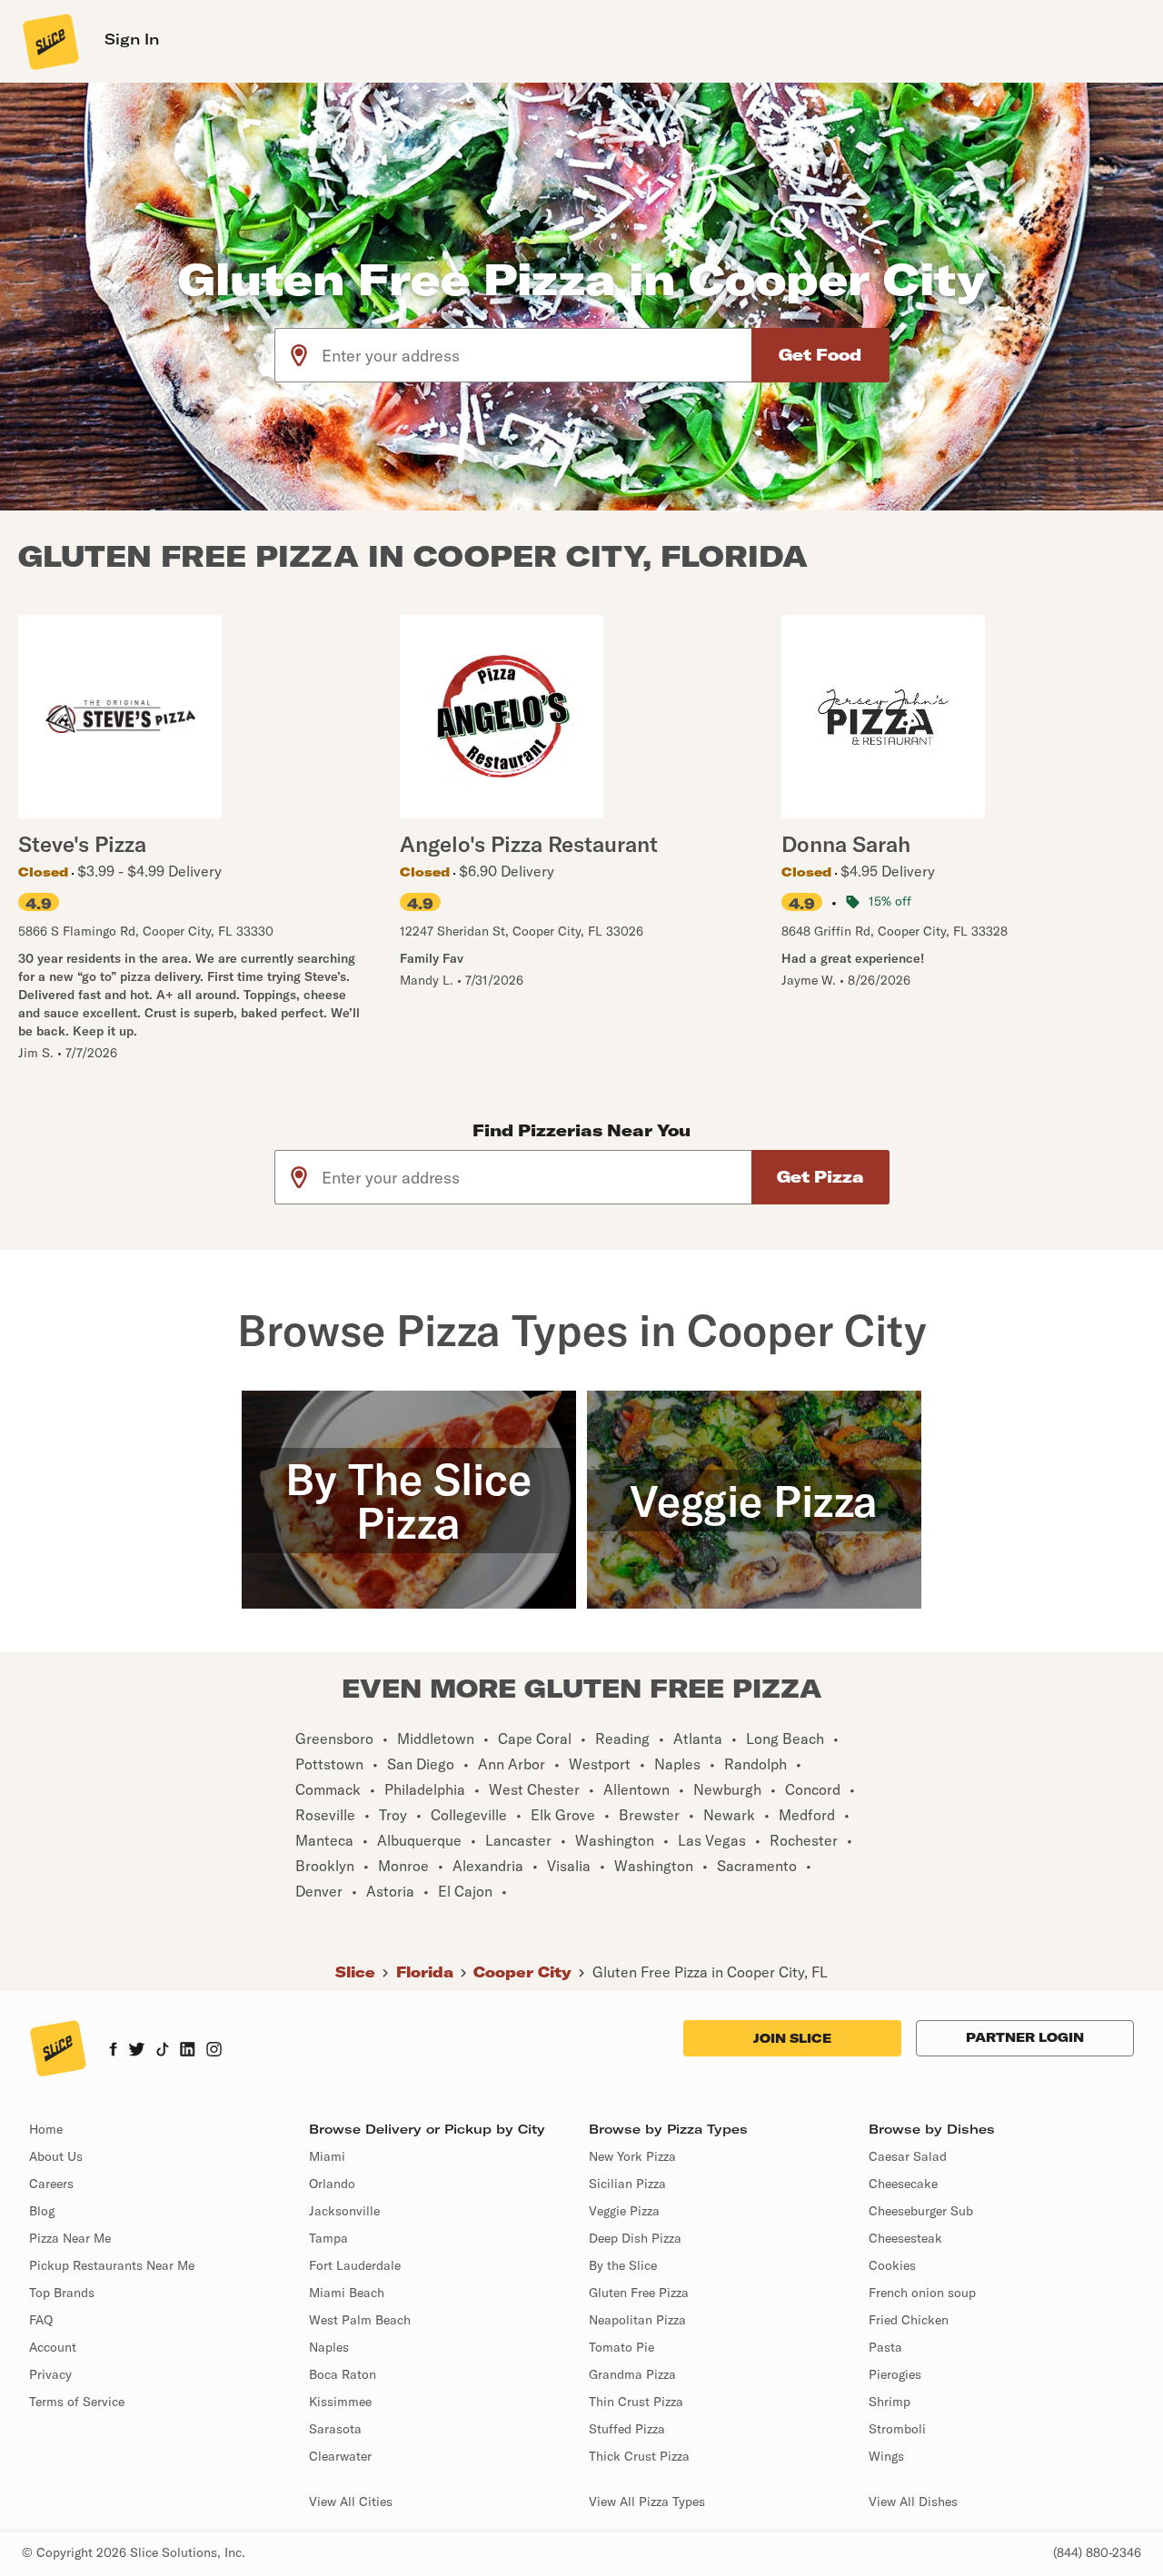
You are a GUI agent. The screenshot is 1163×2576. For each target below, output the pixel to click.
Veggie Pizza (624, 2211)
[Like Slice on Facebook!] (113, 2051)
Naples (329, 2347)
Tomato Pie (621, 2347)
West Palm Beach (360, 2320)
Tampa (328, 2238)
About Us (56, 2156)
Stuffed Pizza (627, 2429)
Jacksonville (344, 2211)
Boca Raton (343, 2374)
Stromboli (897, 2429)
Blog (42, 2211)
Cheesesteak (905, 2238)
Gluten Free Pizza (639, 2293)
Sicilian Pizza (627, 2184)
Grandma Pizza (632, 2374)
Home (46, 2129)
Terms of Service (77, 2402)
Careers (51, 2184)
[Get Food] (820, 355)
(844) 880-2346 (1097, 2552)
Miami (327, 2156)
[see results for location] (299, 355)
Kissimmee (340, 2402)
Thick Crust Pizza (639, 2456)
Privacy (50, 2374)
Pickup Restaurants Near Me (112, 2265)
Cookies (892, 2265)
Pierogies (895, 2374)
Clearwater (340, 2456)
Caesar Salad (908, 2156)
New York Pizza (632, 2156)
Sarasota (335, 2429)
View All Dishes (913, 2502)
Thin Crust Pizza (636, 2402)
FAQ (41, 2320)
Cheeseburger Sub (921, 2211)
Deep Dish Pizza (635, 2238)
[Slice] (49, 41)
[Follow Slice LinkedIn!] (188, 2051)
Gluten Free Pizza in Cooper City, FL (710, 1972)
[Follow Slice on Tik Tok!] (163, 2051)
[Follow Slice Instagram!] (214, 2051)
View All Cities (351, 2502)
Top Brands (62, 2293)
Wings (886, 2456)
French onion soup (922, 2293)
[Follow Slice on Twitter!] (137, 2051)
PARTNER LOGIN (1025, 2037)
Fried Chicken (909, 2320)
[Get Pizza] (820, 1177)
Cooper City (522, 1972)
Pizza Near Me (70, 2238)
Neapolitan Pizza (637, 2320)
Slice (355, 1972)
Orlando (332, 2184)
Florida (425, 1972)
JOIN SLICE (792, 2038)
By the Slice (623, 2265)
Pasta (885, 2347)
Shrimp (890, 2402)
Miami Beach (347, 2293)
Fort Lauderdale (355, 2265)
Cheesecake (903, 2184)
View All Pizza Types (647, 2502)
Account (53, 2347)
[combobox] (537, 355)
